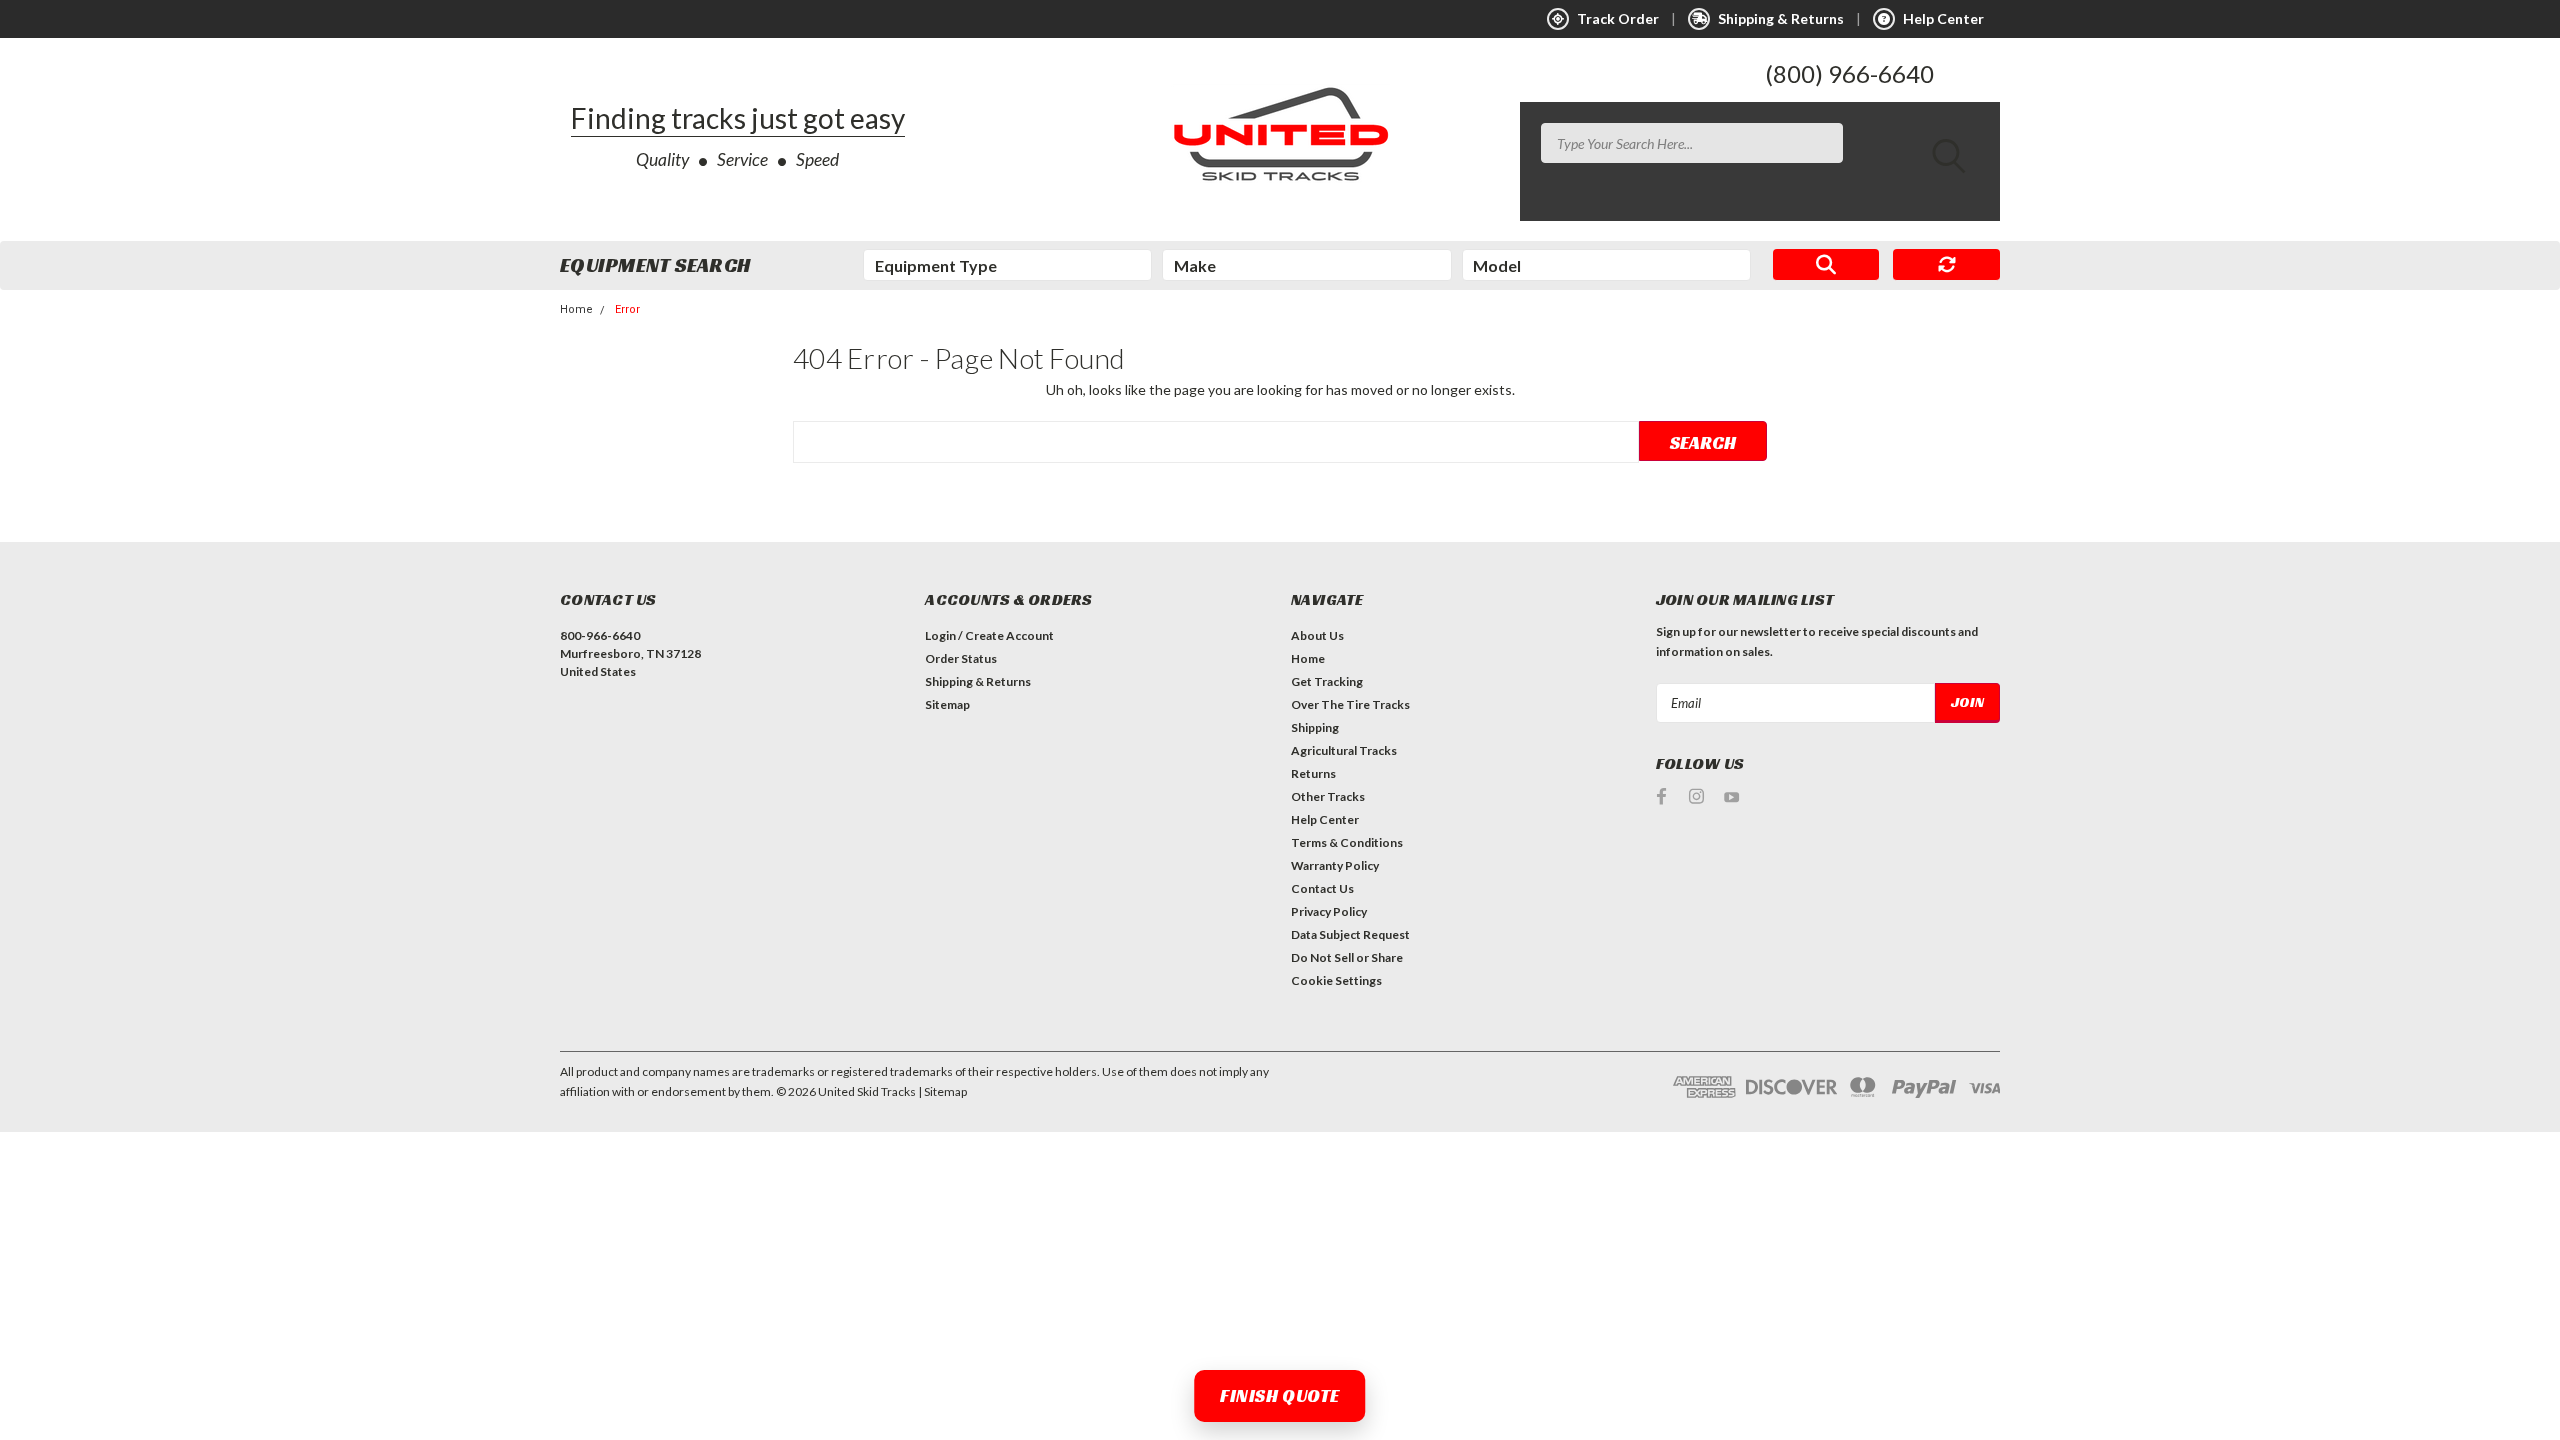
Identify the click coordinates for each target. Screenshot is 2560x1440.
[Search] (1826, 265)
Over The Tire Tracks (1350, 704)
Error (627, 309)
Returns (1313, 773)
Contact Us (1322, 888)
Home (576, 309)
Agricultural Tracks (1344, 750)
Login (940, 635)
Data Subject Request (1350, 934)
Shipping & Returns (978, 681)
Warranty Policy (1335, 865)
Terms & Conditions (1347, 842)
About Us (1317, 635)
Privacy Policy (1329, 911)
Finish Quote (1279, 1395)
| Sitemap (942, 1091)
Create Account (1009, 635)
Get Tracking (1327, 681)
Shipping (1315, 727)
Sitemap (947, 704)
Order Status (961, 658)
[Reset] (1946, 265)
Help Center (1325, 819)
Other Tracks (1328, 796)
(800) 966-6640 (1849, 73)
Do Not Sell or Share (1347, 957)
